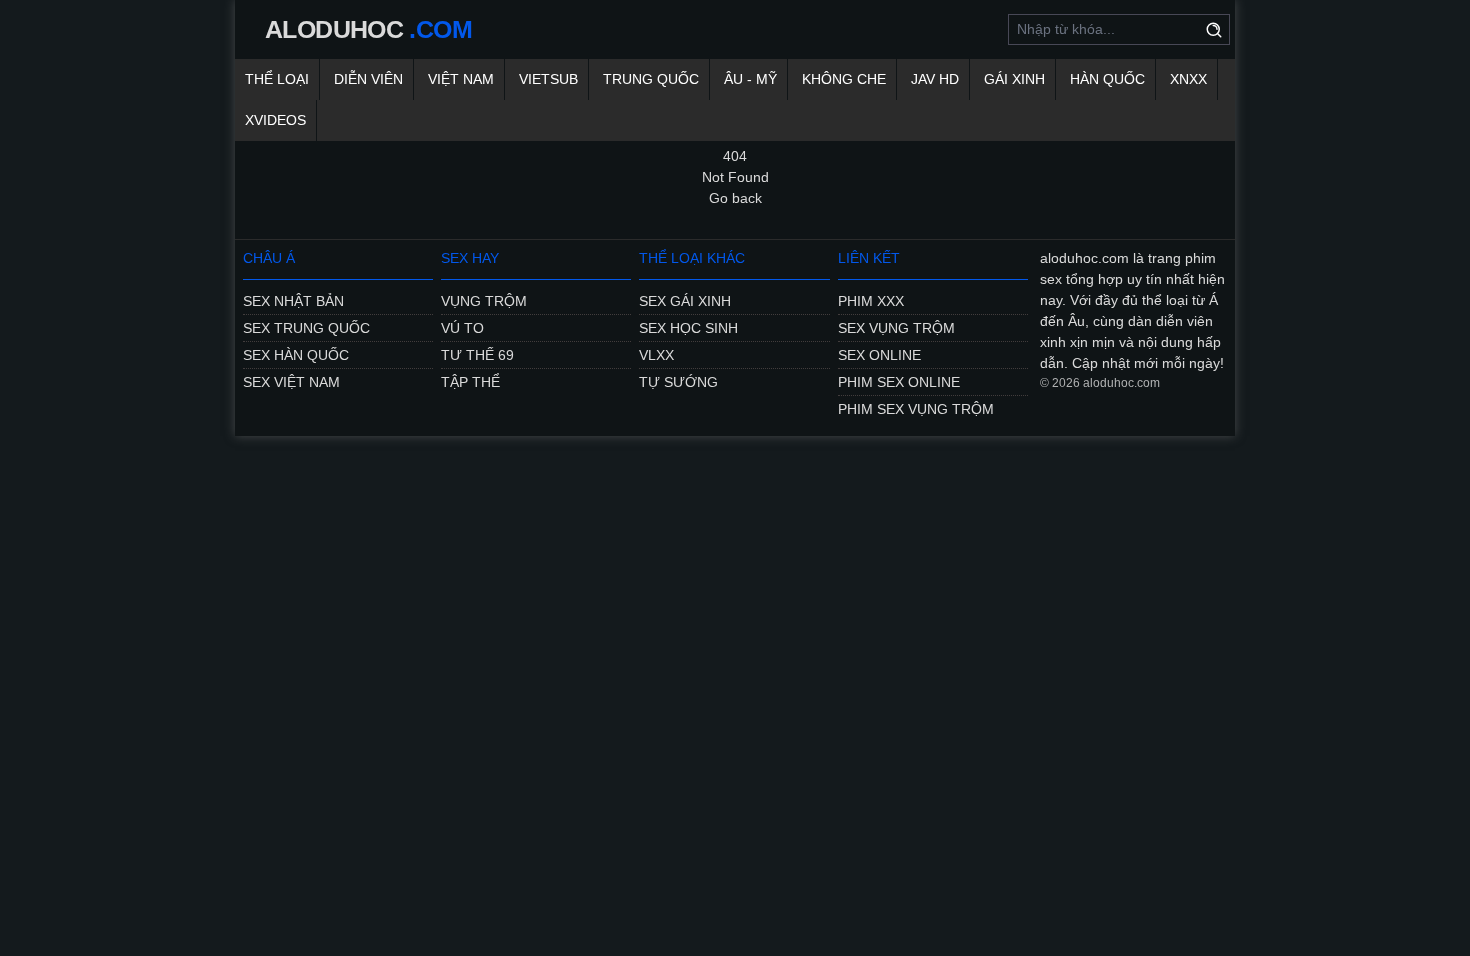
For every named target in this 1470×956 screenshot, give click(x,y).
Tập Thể (470, 382)
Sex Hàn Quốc (296, 355)
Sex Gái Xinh (685, 301)
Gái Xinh (1014, 79)
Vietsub (548, 79)
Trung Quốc (651, 79)
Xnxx (1188, 79)
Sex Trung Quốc (306, 328)
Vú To (462, 328)
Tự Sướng (678, 382)
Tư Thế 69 (477, 355)
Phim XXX (871, 301)
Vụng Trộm (484, 301)
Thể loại (277, 79)
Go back (735, 198)
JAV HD (935, 79)
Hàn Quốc (1107, 79)
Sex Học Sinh (688, 328)
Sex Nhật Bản (293, 301)
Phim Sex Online (899, 382)
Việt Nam (461, 79)
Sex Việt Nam (291, 382)
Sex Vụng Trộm (896, 328)
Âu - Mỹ (750, 79)
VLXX (656, 355)
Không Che (844, 79)
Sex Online (879, 355)
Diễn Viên (368, 79)
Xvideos (275, 120)
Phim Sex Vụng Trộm (916, 409)
